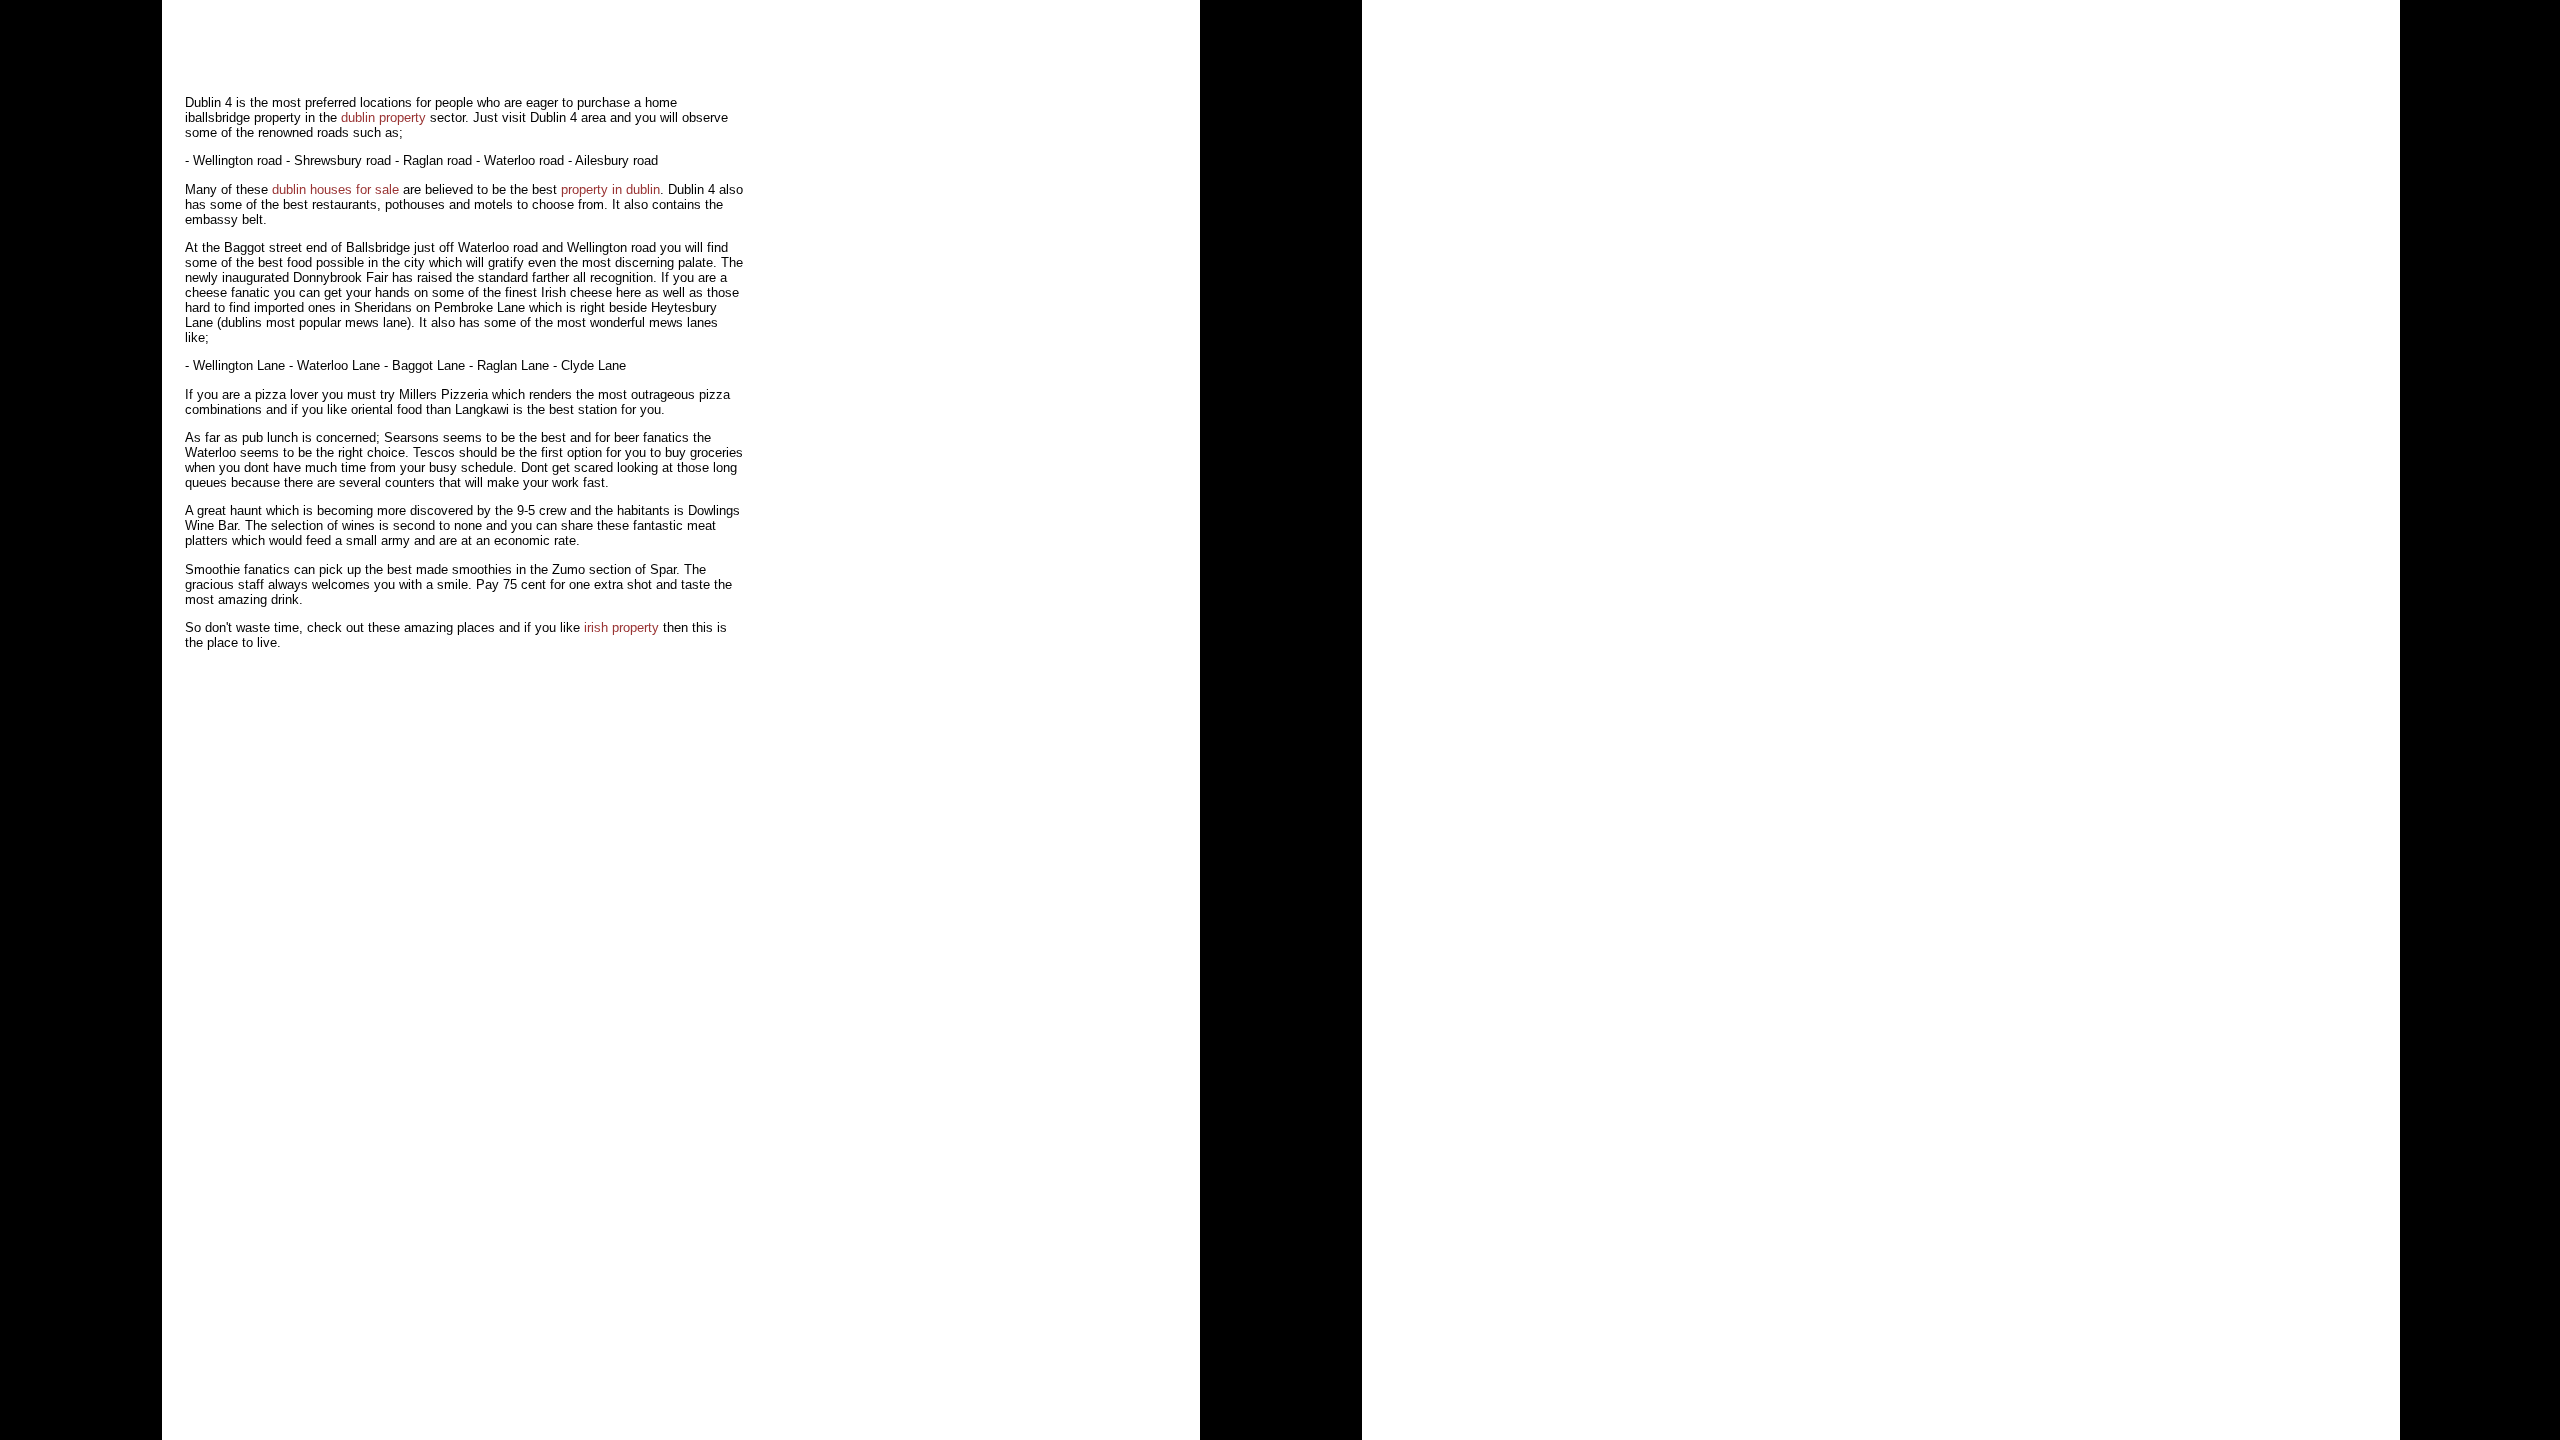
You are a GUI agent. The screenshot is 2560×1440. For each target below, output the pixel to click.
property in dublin (610, 189)
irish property (621, 627)
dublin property (383, 117)
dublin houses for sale (335, 189)
